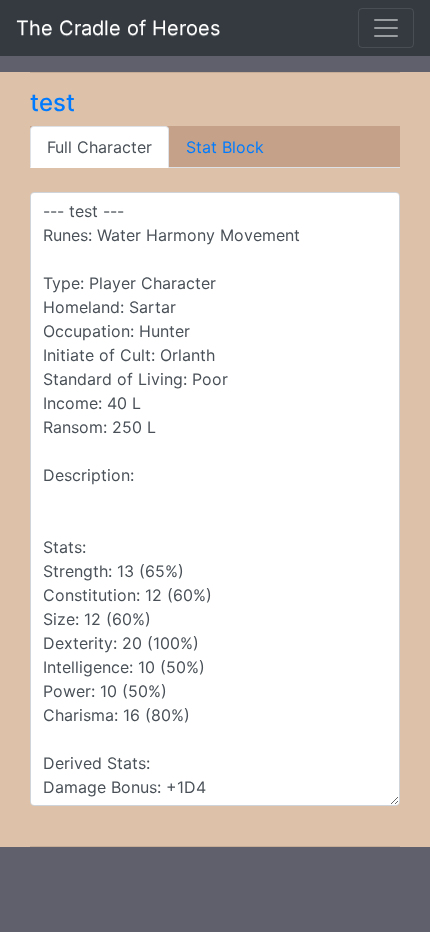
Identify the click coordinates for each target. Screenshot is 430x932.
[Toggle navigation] (386, 28)
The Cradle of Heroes (118, 28)
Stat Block (225, 147)
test (52, 102)
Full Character (99, 147)
